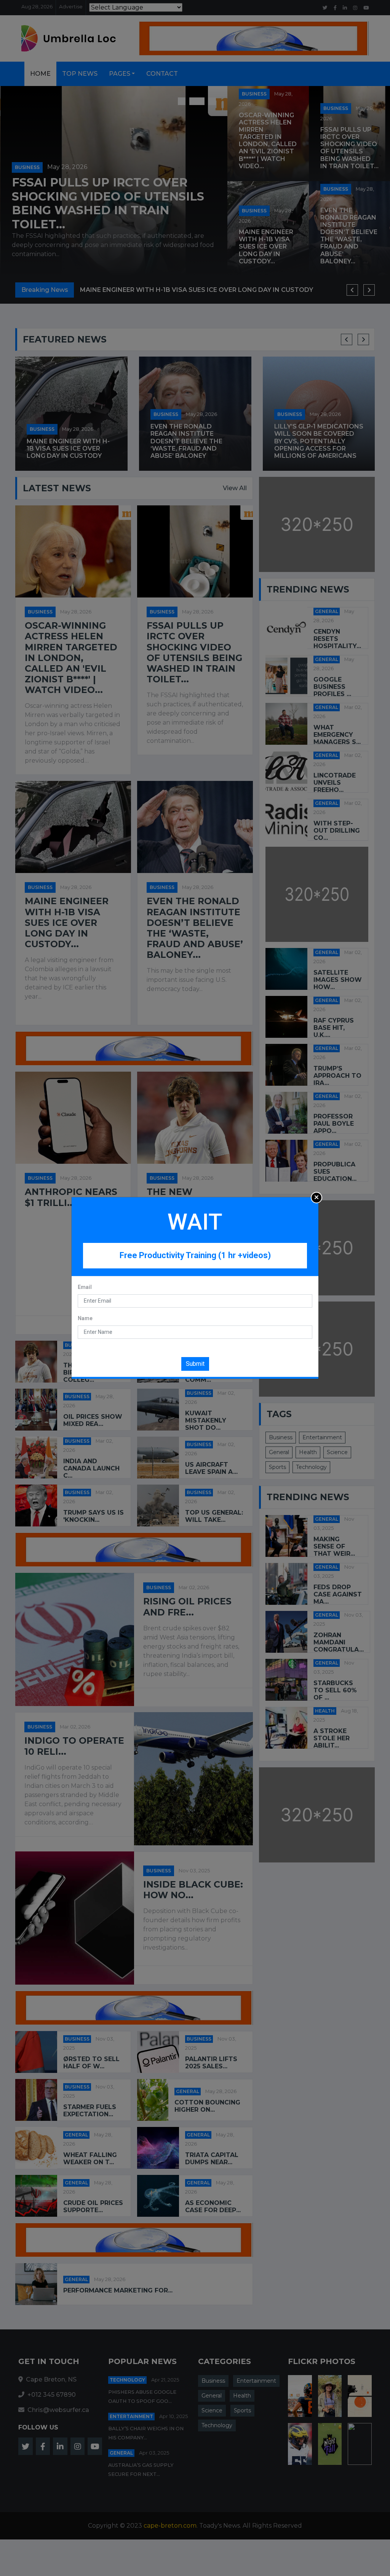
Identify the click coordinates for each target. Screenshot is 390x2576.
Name (85, 1318)
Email (85, 1287)
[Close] (316, 1198)
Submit (195, 1364)
